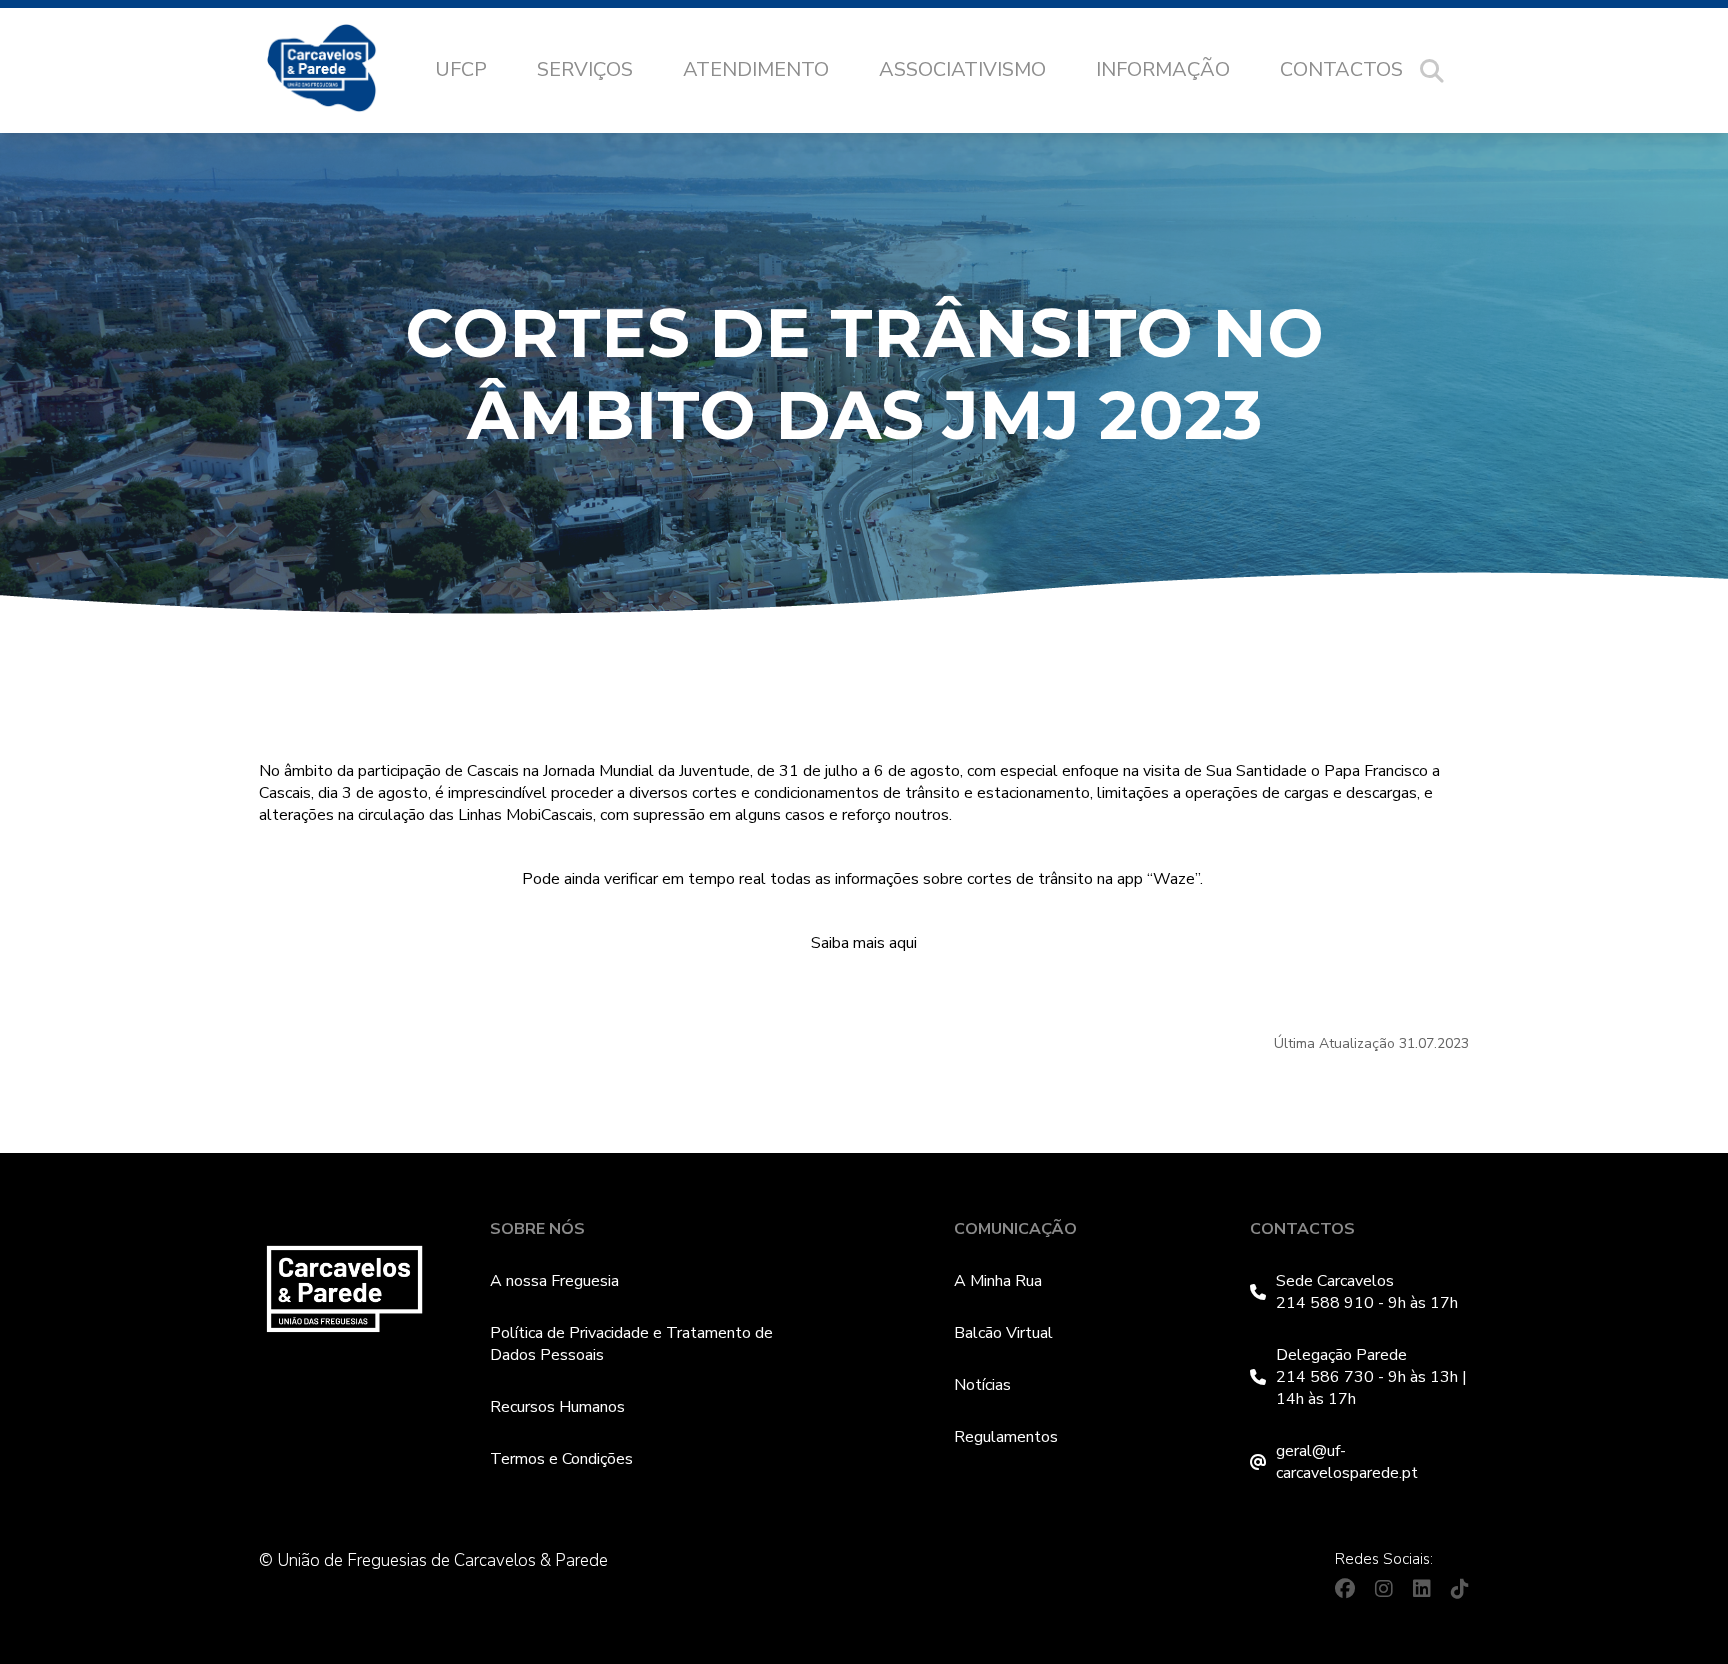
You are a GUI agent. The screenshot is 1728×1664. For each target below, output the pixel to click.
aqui (903, 943)
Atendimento (756, 69)
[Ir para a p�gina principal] (341, 71)
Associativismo (962, 69)
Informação (1163, 69)
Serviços (585, 69)
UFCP (461, 69)
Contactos (1341, 69)
